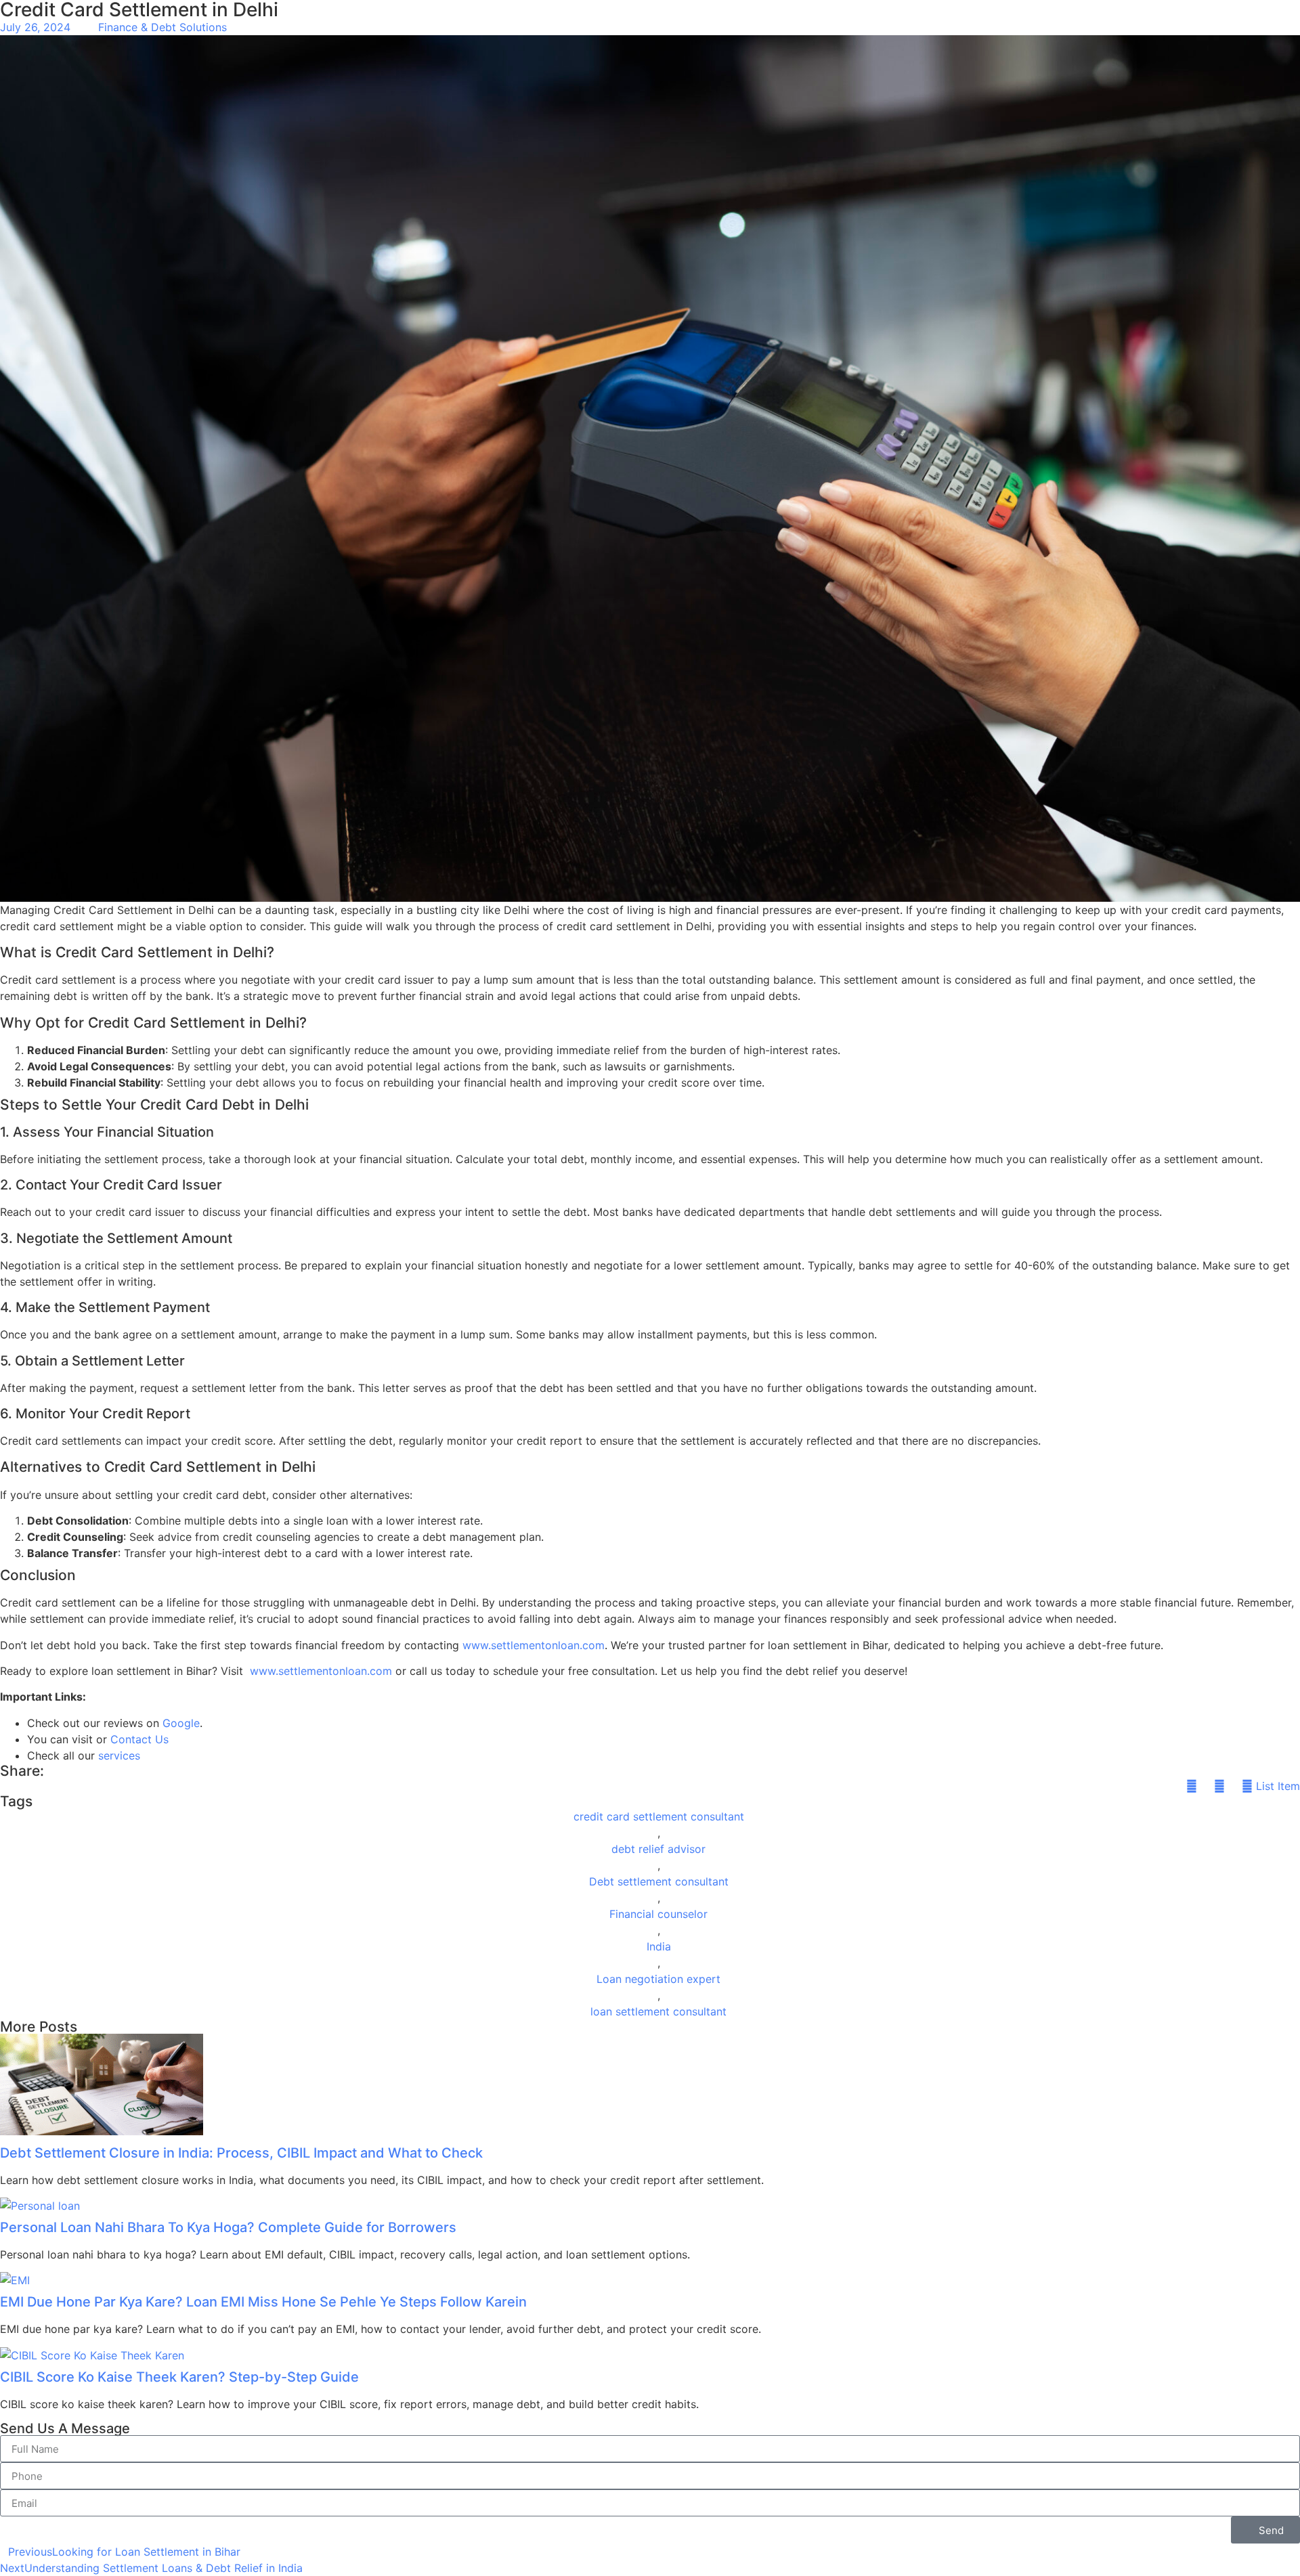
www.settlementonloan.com (534, 1645)
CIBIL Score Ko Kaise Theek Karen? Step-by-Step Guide (179, 2377)
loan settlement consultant (658, 2011)
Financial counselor (658, 1914)
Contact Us (139, 1739)
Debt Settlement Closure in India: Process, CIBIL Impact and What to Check (241, 2153)
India (659, 1946)
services (119, 1755)
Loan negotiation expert (658, 1979)
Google (181, 1723)
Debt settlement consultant (659, 1881)
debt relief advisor (658, 1849)
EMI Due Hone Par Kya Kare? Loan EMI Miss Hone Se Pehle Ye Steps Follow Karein (263, 2302)
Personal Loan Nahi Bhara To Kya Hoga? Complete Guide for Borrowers (228, 2227)
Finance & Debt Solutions (162, 27)
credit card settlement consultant (659, 1816)
